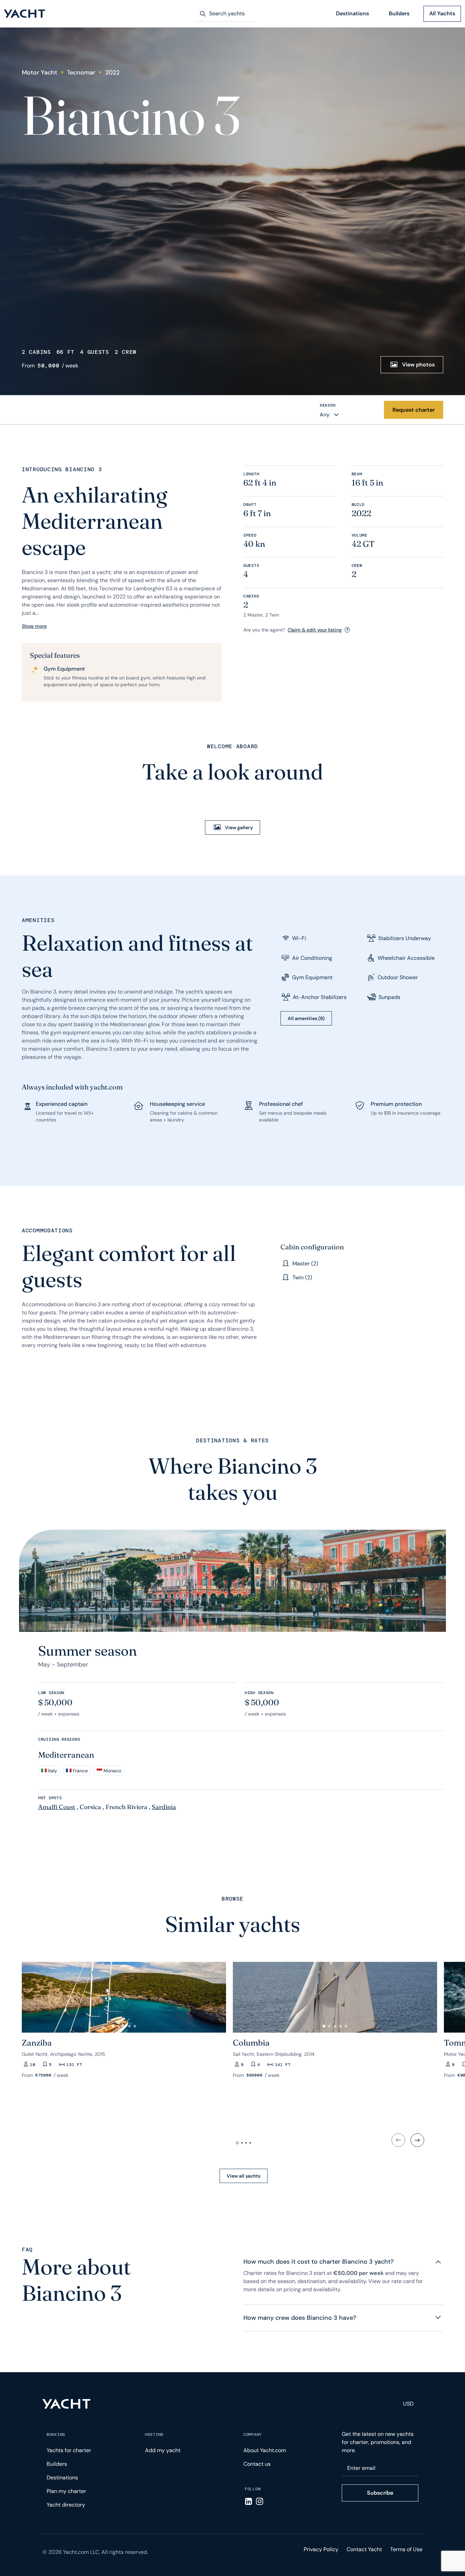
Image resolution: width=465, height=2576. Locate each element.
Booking (56, 2434)
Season (327, 405)
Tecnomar (81, 72)
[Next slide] (417, 2140)
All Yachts (442, 13)
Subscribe (380, 2493)
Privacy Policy (321, 2549)
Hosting (154, 2434)
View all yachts (244, 2176)
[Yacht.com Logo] (25, 14)
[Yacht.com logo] (67, 2404)
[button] (30, 1995)
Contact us (257, 2464)
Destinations (352, 13)
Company (253, 2434)
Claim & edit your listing (315, 630)
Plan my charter (66, 2491)
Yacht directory (66, 2505)
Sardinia (164, 1807)
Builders (399, 13)
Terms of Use (406, 2549)
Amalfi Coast (57, 1807)
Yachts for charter (69, 2450)
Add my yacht (163, 2450)
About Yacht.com (265, 2450)
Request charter (414, 410)
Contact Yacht (364, 2549)
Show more (34, 626)
